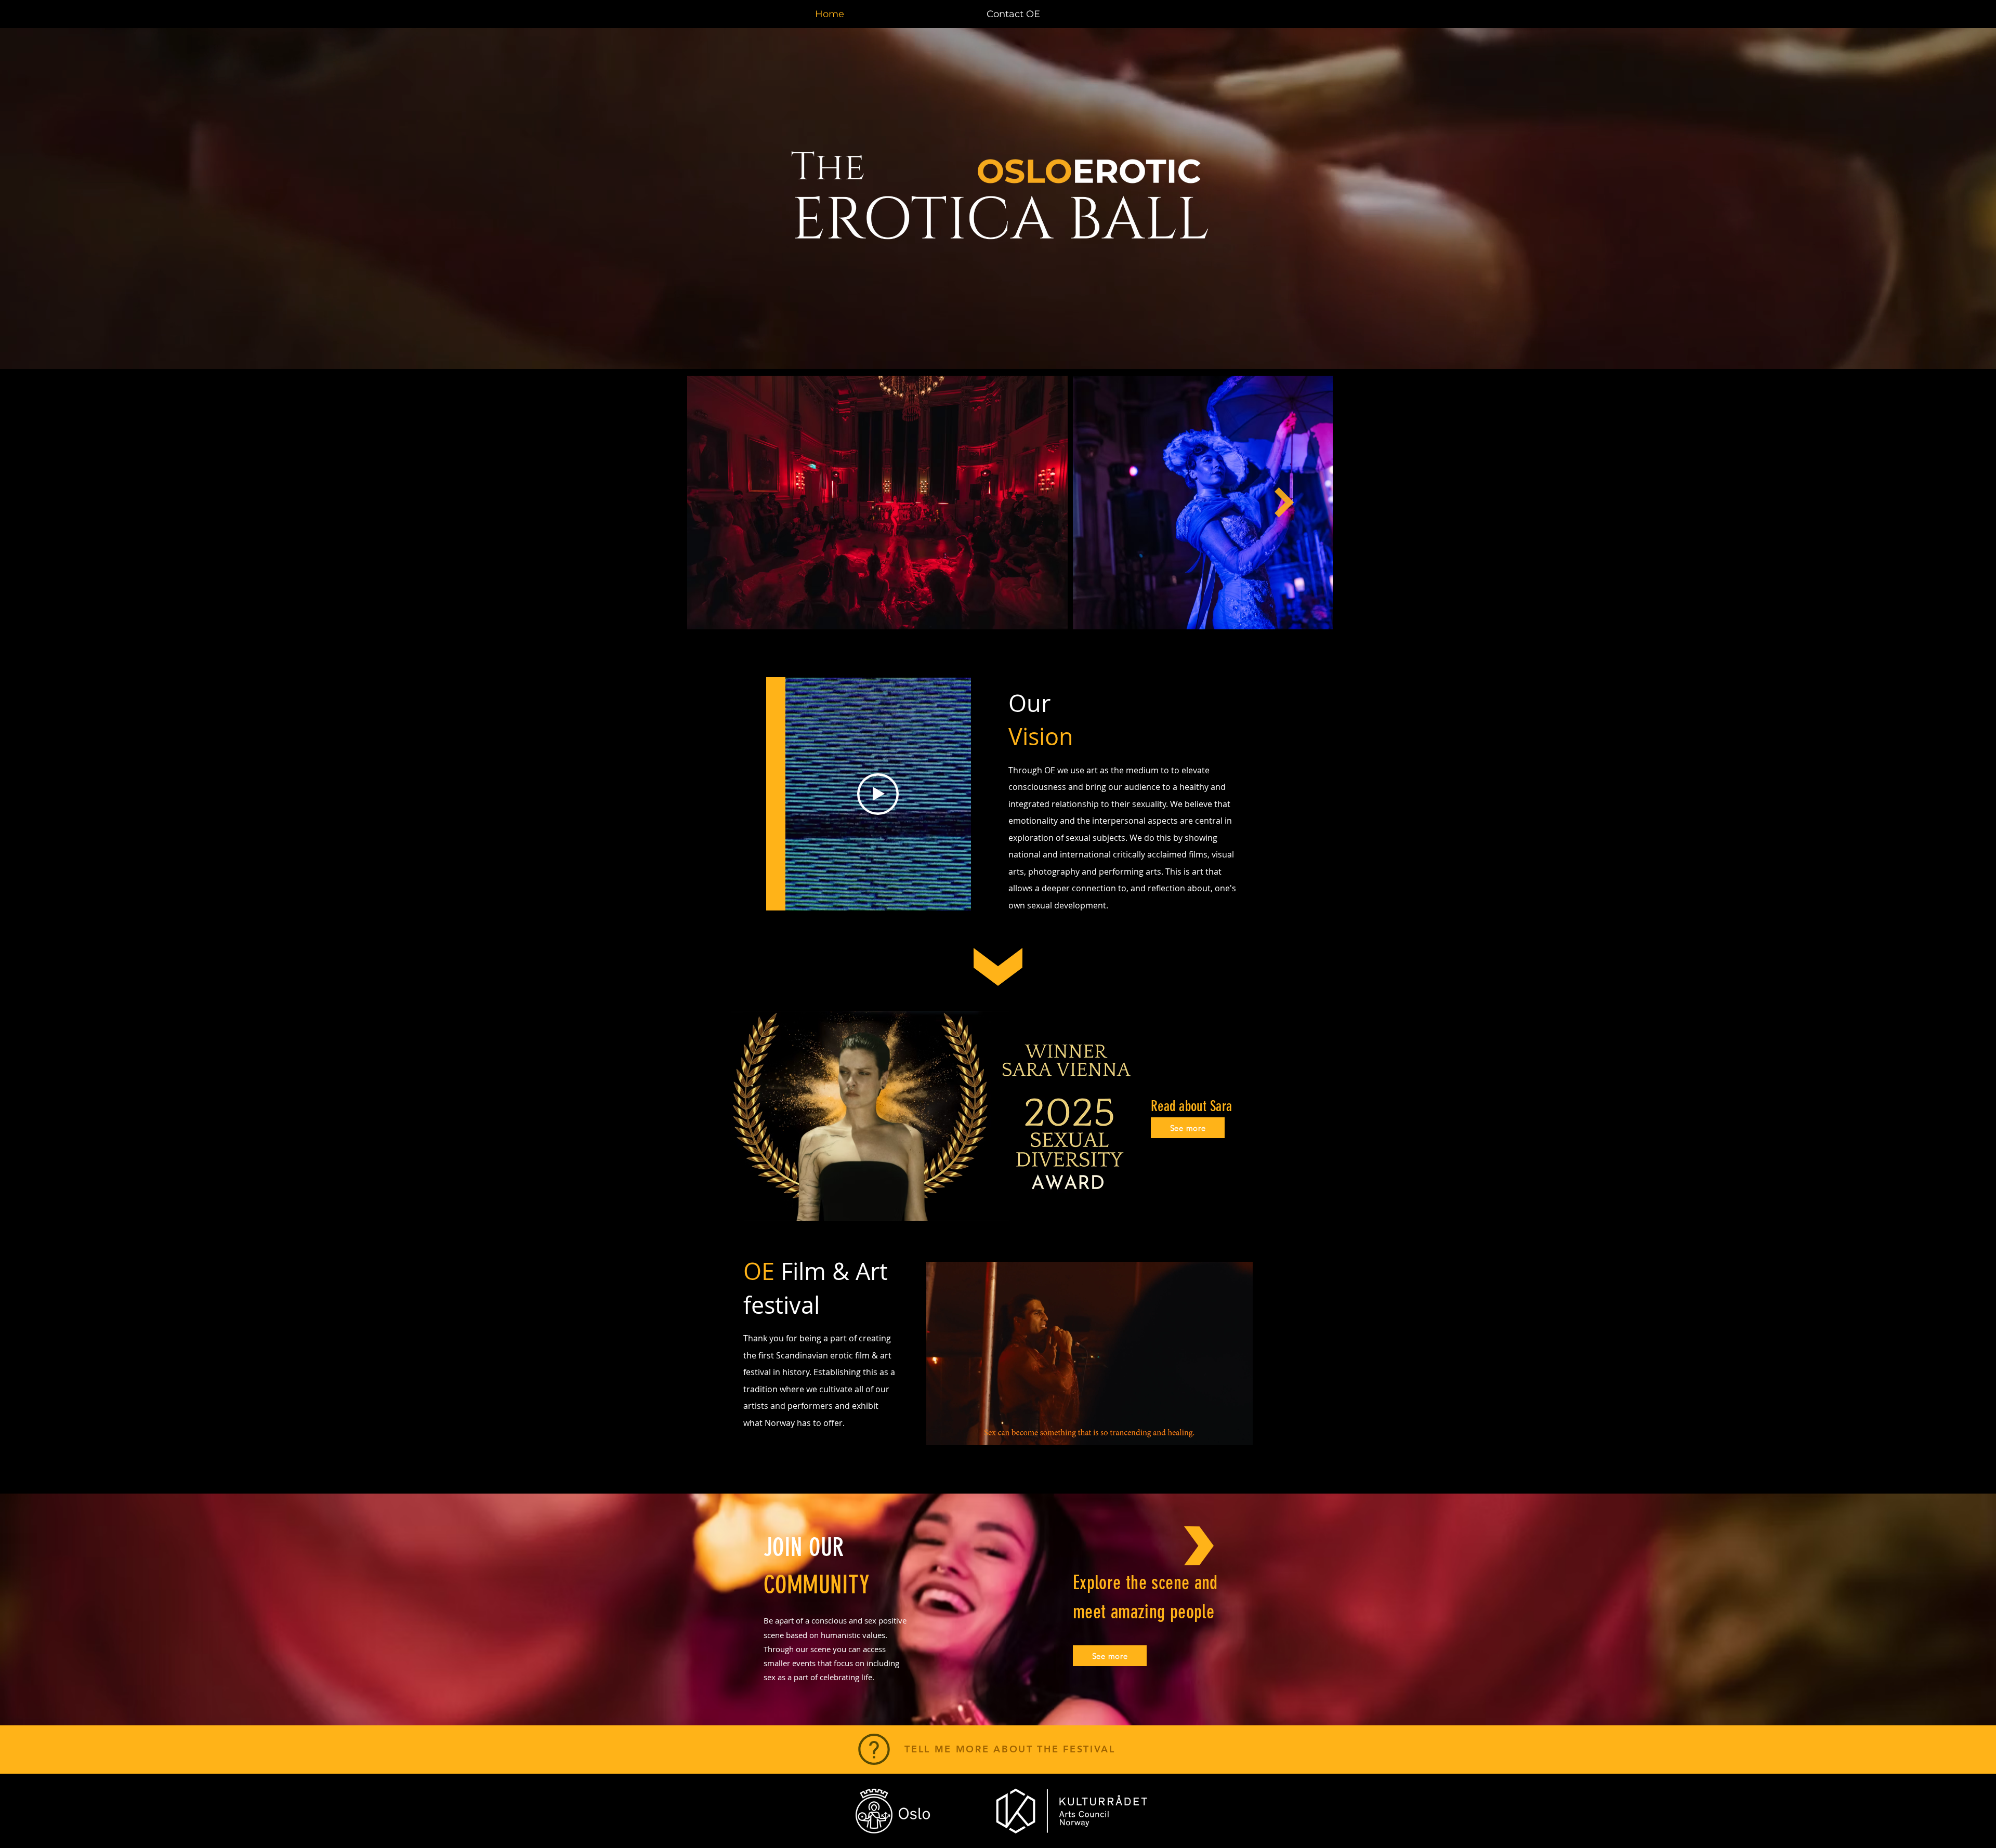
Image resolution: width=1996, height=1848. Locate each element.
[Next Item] (1284, 503)
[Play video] (878, 794)
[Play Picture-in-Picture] (1221, 1431)
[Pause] (940, 1431)
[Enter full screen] (1239, 1431)
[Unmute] (957, 1431)
